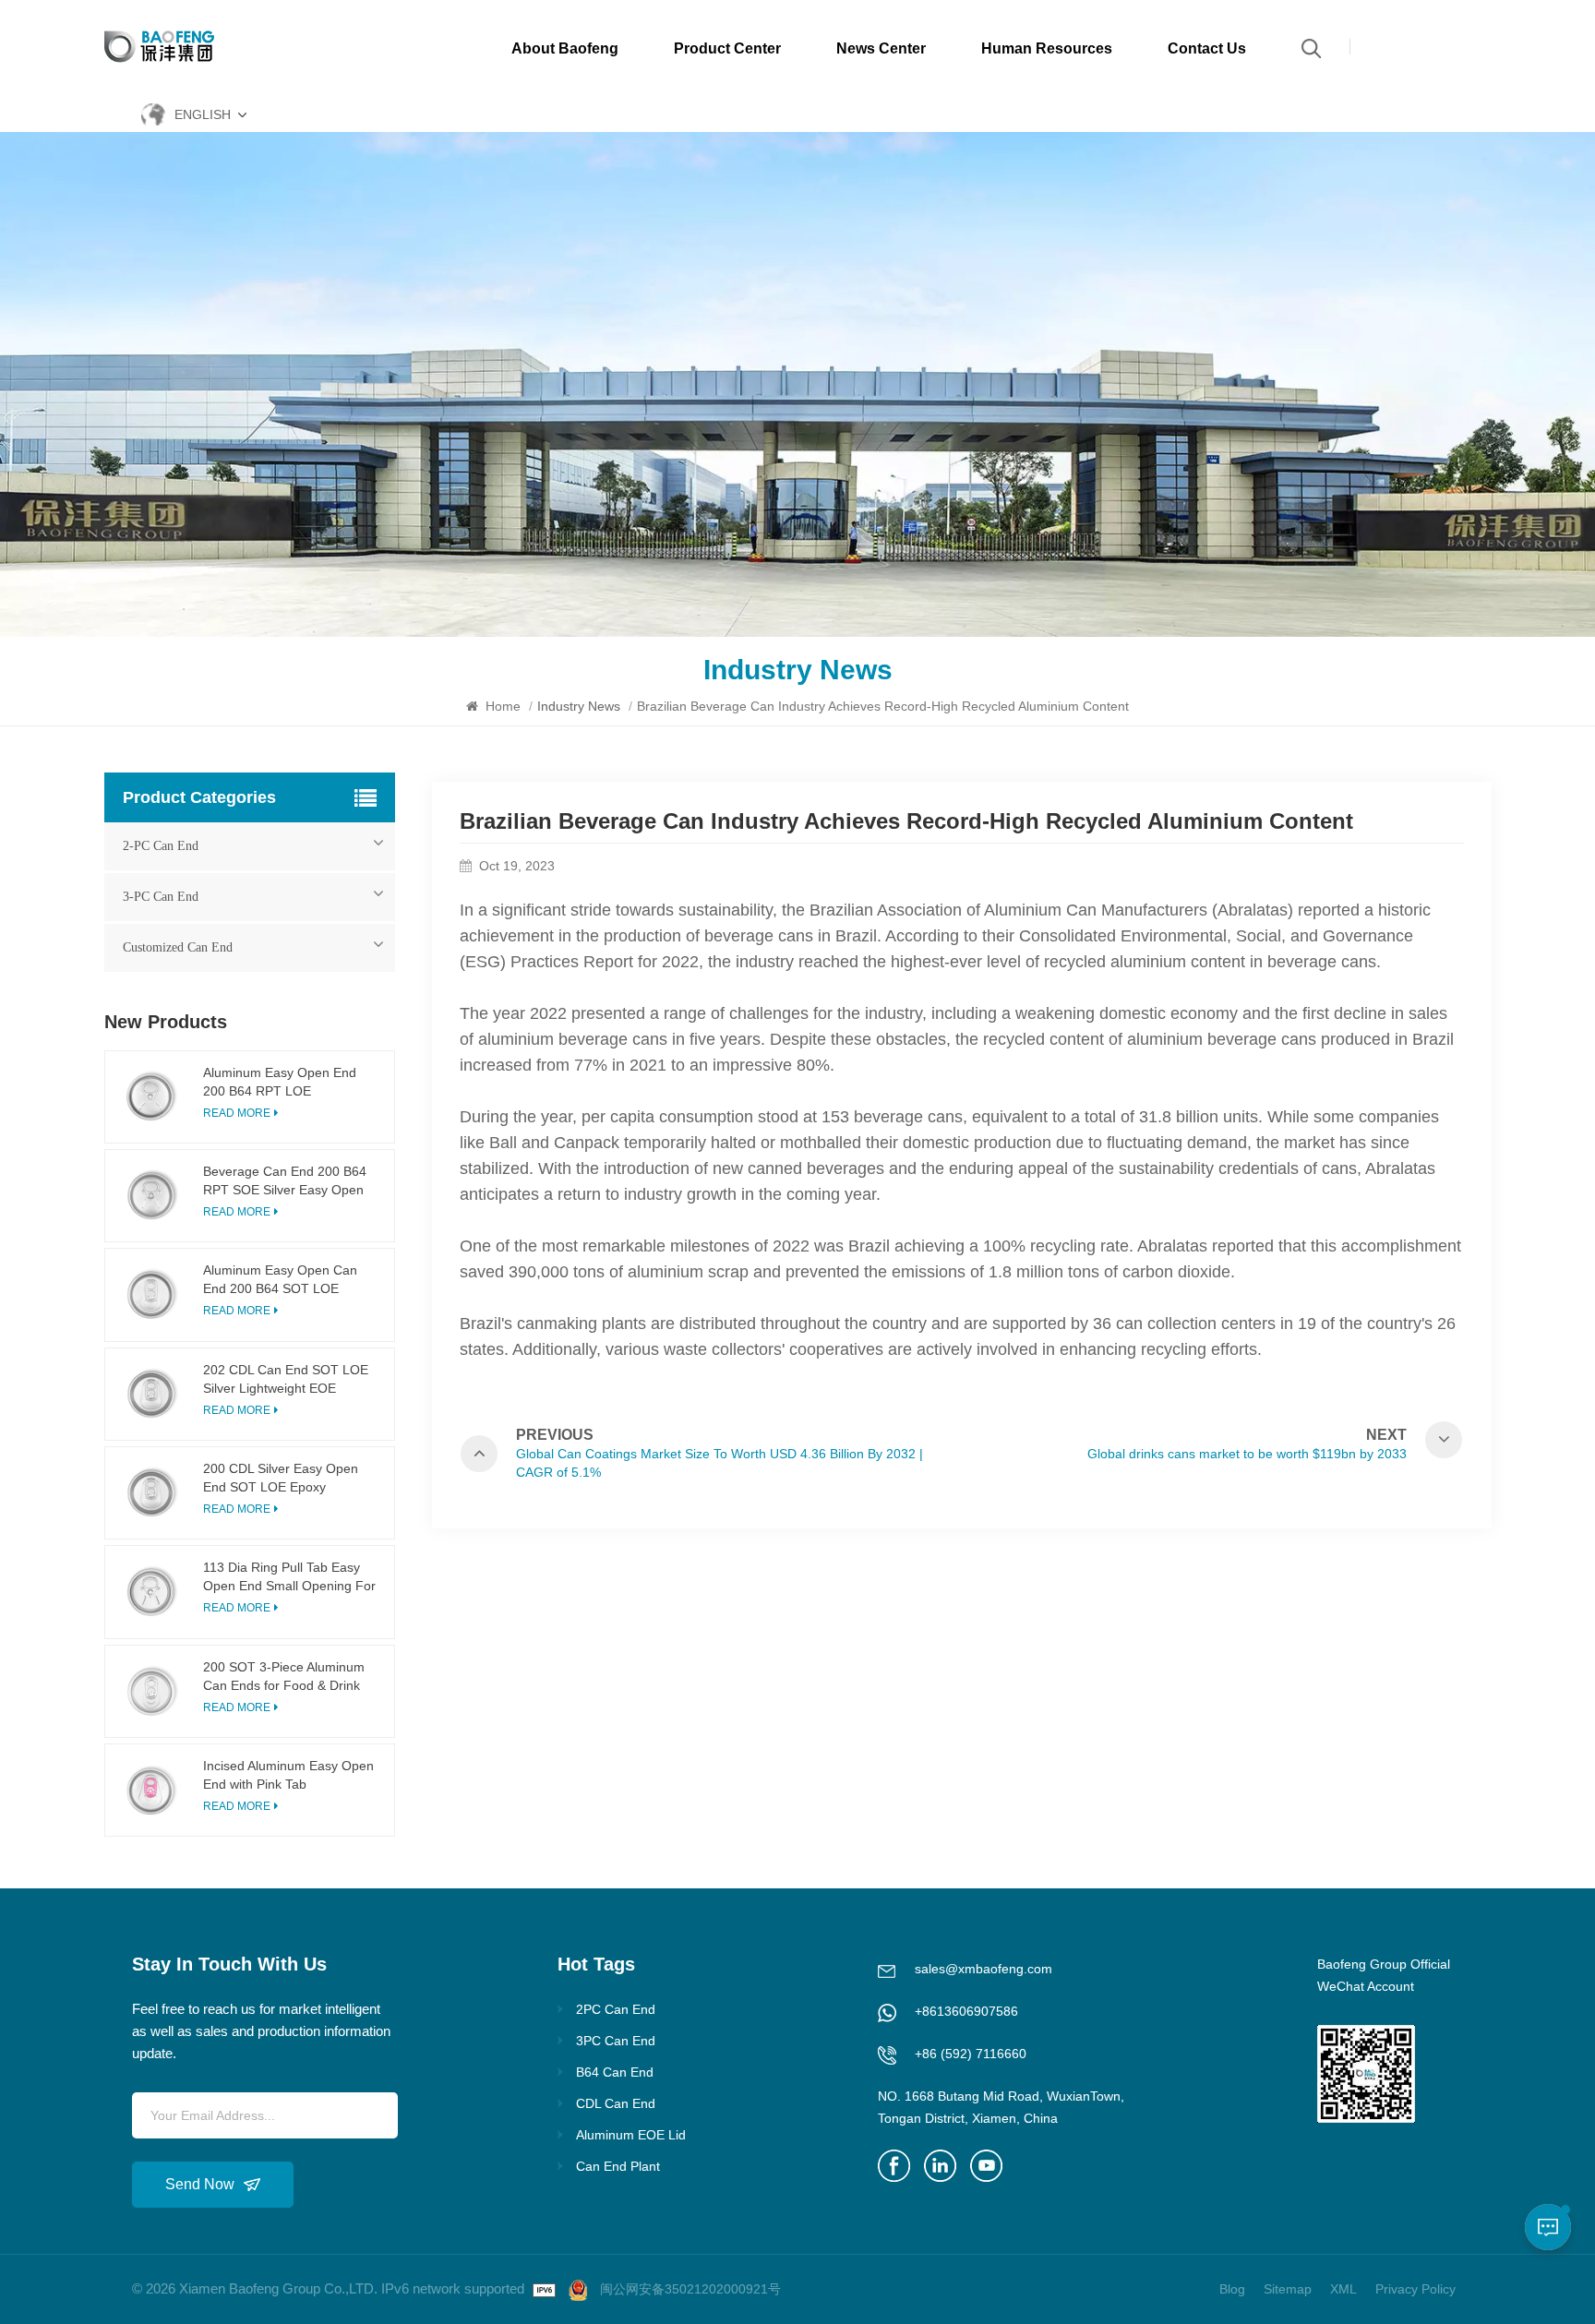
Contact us (1207, 48)
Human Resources (1047, 48)
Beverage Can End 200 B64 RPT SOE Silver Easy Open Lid (285, 1181)
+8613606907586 (966, 2011)
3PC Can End (616, 2041)
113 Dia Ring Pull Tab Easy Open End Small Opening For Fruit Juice (289, 1577)
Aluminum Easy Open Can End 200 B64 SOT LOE (280, 1279)
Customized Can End (178, 947)
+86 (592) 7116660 (971, 2054)
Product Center (727, 48)
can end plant (618, 2166)
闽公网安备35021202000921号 (690, 2289)
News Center (881, 48)
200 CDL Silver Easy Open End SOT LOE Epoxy (281, 1478)
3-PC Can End (161, 897)
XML (1343, 2289)
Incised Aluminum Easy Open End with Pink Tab (288, 1775)
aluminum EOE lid (631, 2135)
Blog (1232, 2289)
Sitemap (1288, 2289)
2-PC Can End (161, 846)
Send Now (200, 2184)
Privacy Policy (1415, 2289)
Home (501, 706)
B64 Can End (615, 2072)
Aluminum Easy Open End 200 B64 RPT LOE (280, 1082)
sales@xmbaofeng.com (983, 1969)
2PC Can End (616, 2009)
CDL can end (616, 2103)
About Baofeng (565, 48)
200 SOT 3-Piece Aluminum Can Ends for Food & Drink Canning (284, 1677)
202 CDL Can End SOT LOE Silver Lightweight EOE (286, 1379)
